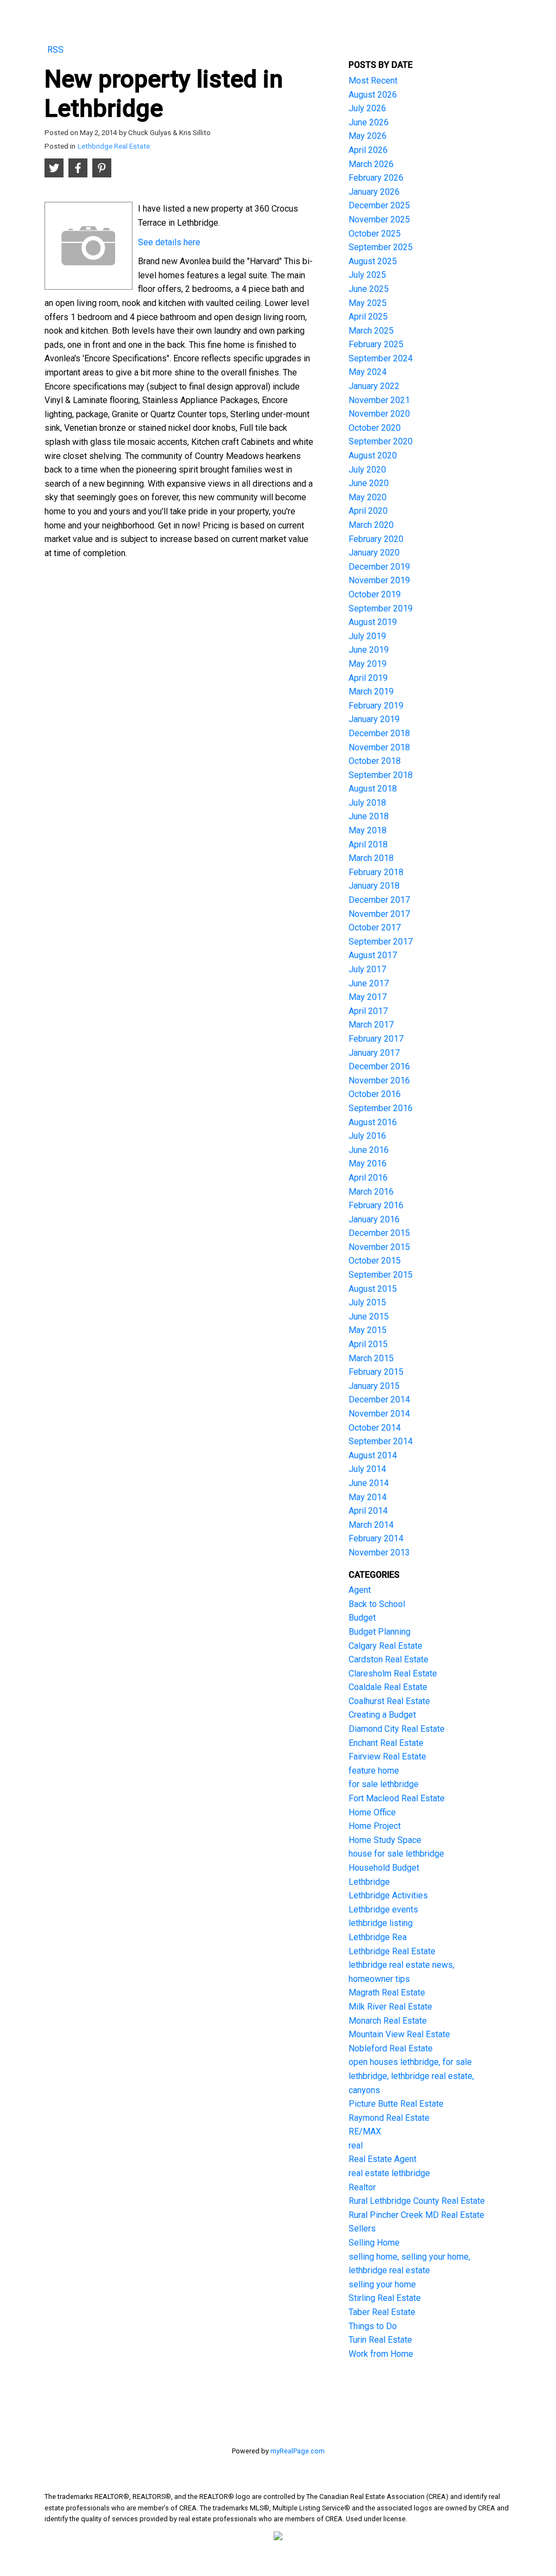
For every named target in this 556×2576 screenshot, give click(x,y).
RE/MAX (365, 2131)
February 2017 (376, 1039)
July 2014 (367, 1469)
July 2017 (367, 969)
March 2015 (371, 1358)
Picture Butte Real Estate (396, 2104)
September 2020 (381, 441)
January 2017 (374, 1053)
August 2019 (373, 622)
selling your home (382, 2284)
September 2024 (381, 358)
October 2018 (375, 761)
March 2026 (371, 164)
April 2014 (368, 1511)
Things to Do (373, 2326)
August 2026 (373, 95)
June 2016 (369, 1150)
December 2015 (379, 1233)
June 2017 (369, 983)
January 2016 (374, 1219)
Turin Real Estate (380, 2340)
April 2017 (368, 1011)
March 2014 (371, 1525)
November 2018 (379, 747)
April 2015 (368, 1344)
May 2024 (368, 372)
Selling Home (374, 2243)
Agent (360, 1590)
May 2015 (368, 1330)
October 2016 (375, 1094)
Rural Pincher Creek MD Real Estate (416, 2215)
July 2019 (367, 636)
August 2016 (373, 1122)
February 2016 (376, 1205)
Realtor (362, 2187)
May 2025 (368, 303)
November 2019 (379, 580)
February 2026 (376, 178)
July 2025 (367, 275)
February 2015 (376, 1372)
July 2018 (367, 803)
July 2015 (367, 1302)
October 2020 (375, 428)
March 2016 (371, 1192)
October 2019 (375, 594)
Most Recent (373, 81)
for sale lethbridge (384, 1784)
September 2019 (381, 608)
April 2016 (368, 1178)
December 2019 (379, 567)
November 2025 (379, 219)
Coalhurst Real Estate (389, 1701)
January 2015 (374, 1386)
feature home (374, 1771)
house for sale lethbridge (396, 1854)
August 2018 (373, 789)
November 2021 (379, 400)
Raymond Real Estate (389, 2118)
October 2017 (375, 927)
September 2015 (381, 1275)
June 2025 (369, 289)
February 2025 (376, 344)
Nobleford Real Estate (391, 2048)
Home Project (375, 1826)
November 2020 (379, 414)
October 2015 (375, 1261)
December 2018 (379, 733)
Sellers (362, 2229)
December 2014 (379, 1399)
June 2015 (369, 1316)
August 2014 (373, 1455)
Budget (362, 1618)
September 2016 (381, 1108)
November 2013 (379, 1552)
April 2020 (368, 511)
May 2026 (368, 136)
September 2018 (381, 775)
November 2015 (379, 1247)
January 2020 (374, 553)
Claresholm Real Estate (393, 1673)
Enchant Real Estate (386, 1743)
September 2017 (381, 942)
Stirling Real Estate (385, 2298)
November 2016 (379, 1080)
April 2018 (368, 844)
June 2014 (369, 1483)
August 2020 (373, 455)
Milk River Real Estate (390, 2007)
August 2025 (373, 261)
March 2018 (371, 858)
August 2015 (373, 1289)
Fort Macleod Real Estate (397, 1798)
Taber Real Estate (382, 2312)
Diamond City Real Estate (397, 1729)
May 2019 (368, 664)
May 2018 (368, 830)
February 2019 (376, 706)
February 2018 (376, 872)
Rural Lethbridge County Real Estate (417, 2201)
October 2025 (375, 234)
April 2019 (368, 678)
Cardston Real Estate (388, 1659)
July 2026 (367, 108)
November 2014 (379, 1414)
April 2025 (368, 317)
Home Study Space (385, 1840)
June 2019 (369, 650)
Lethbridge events (383, 1909)
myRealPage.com (298, 2451)
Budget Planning (380, 1632)
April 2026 (368, 150)
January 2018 (374, 886)
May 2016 (368, 1163)
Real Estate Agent (383, 2159)
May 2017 (368, 997)
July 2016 (367, 1136)
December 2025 (379, 205)
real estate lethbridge (389, 2173)
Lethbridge (369, 1882)
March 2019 (371, 691)
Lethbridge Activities (388, 1895)
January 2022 (374, 386)
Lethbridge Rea (378, 1937)
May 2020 (368, 497)
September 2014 (381, 1441)
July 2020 (367, 470)
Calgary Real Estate (386, 1646)
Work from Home (381, 2354)
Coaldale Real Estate (388, 1687)
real (356, 2145)
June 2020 (369, 483)
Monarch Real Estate (388, 2021)
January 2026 (374, 192)
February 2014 (376, 1538)
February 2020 (376, 539)
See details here (169, 242)
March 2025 (371, 331)
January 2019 (374, 719)
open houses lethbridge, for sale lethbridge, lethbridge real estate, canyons (411, 2076)
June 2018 (369, 816)
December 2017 (379, 900)
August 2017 (373, 955)
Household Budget (384, 1868)
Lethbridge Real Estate (114, 146)
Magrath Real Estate (387, 1992)
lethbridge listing (381, 1923)
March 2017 (371, 1025)
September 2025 (381, 247)
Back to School (377, 1604)
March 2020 (371, 525)
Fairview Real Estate (387, 1756)
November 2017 (379, 914)
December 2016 (379, 1066)
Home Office (372, 1812)
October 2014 (375, 1428)
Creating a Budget (382, 1715)
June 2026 (369, 122)
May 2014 (368, 1497)
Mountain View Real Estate (399, 2034)
